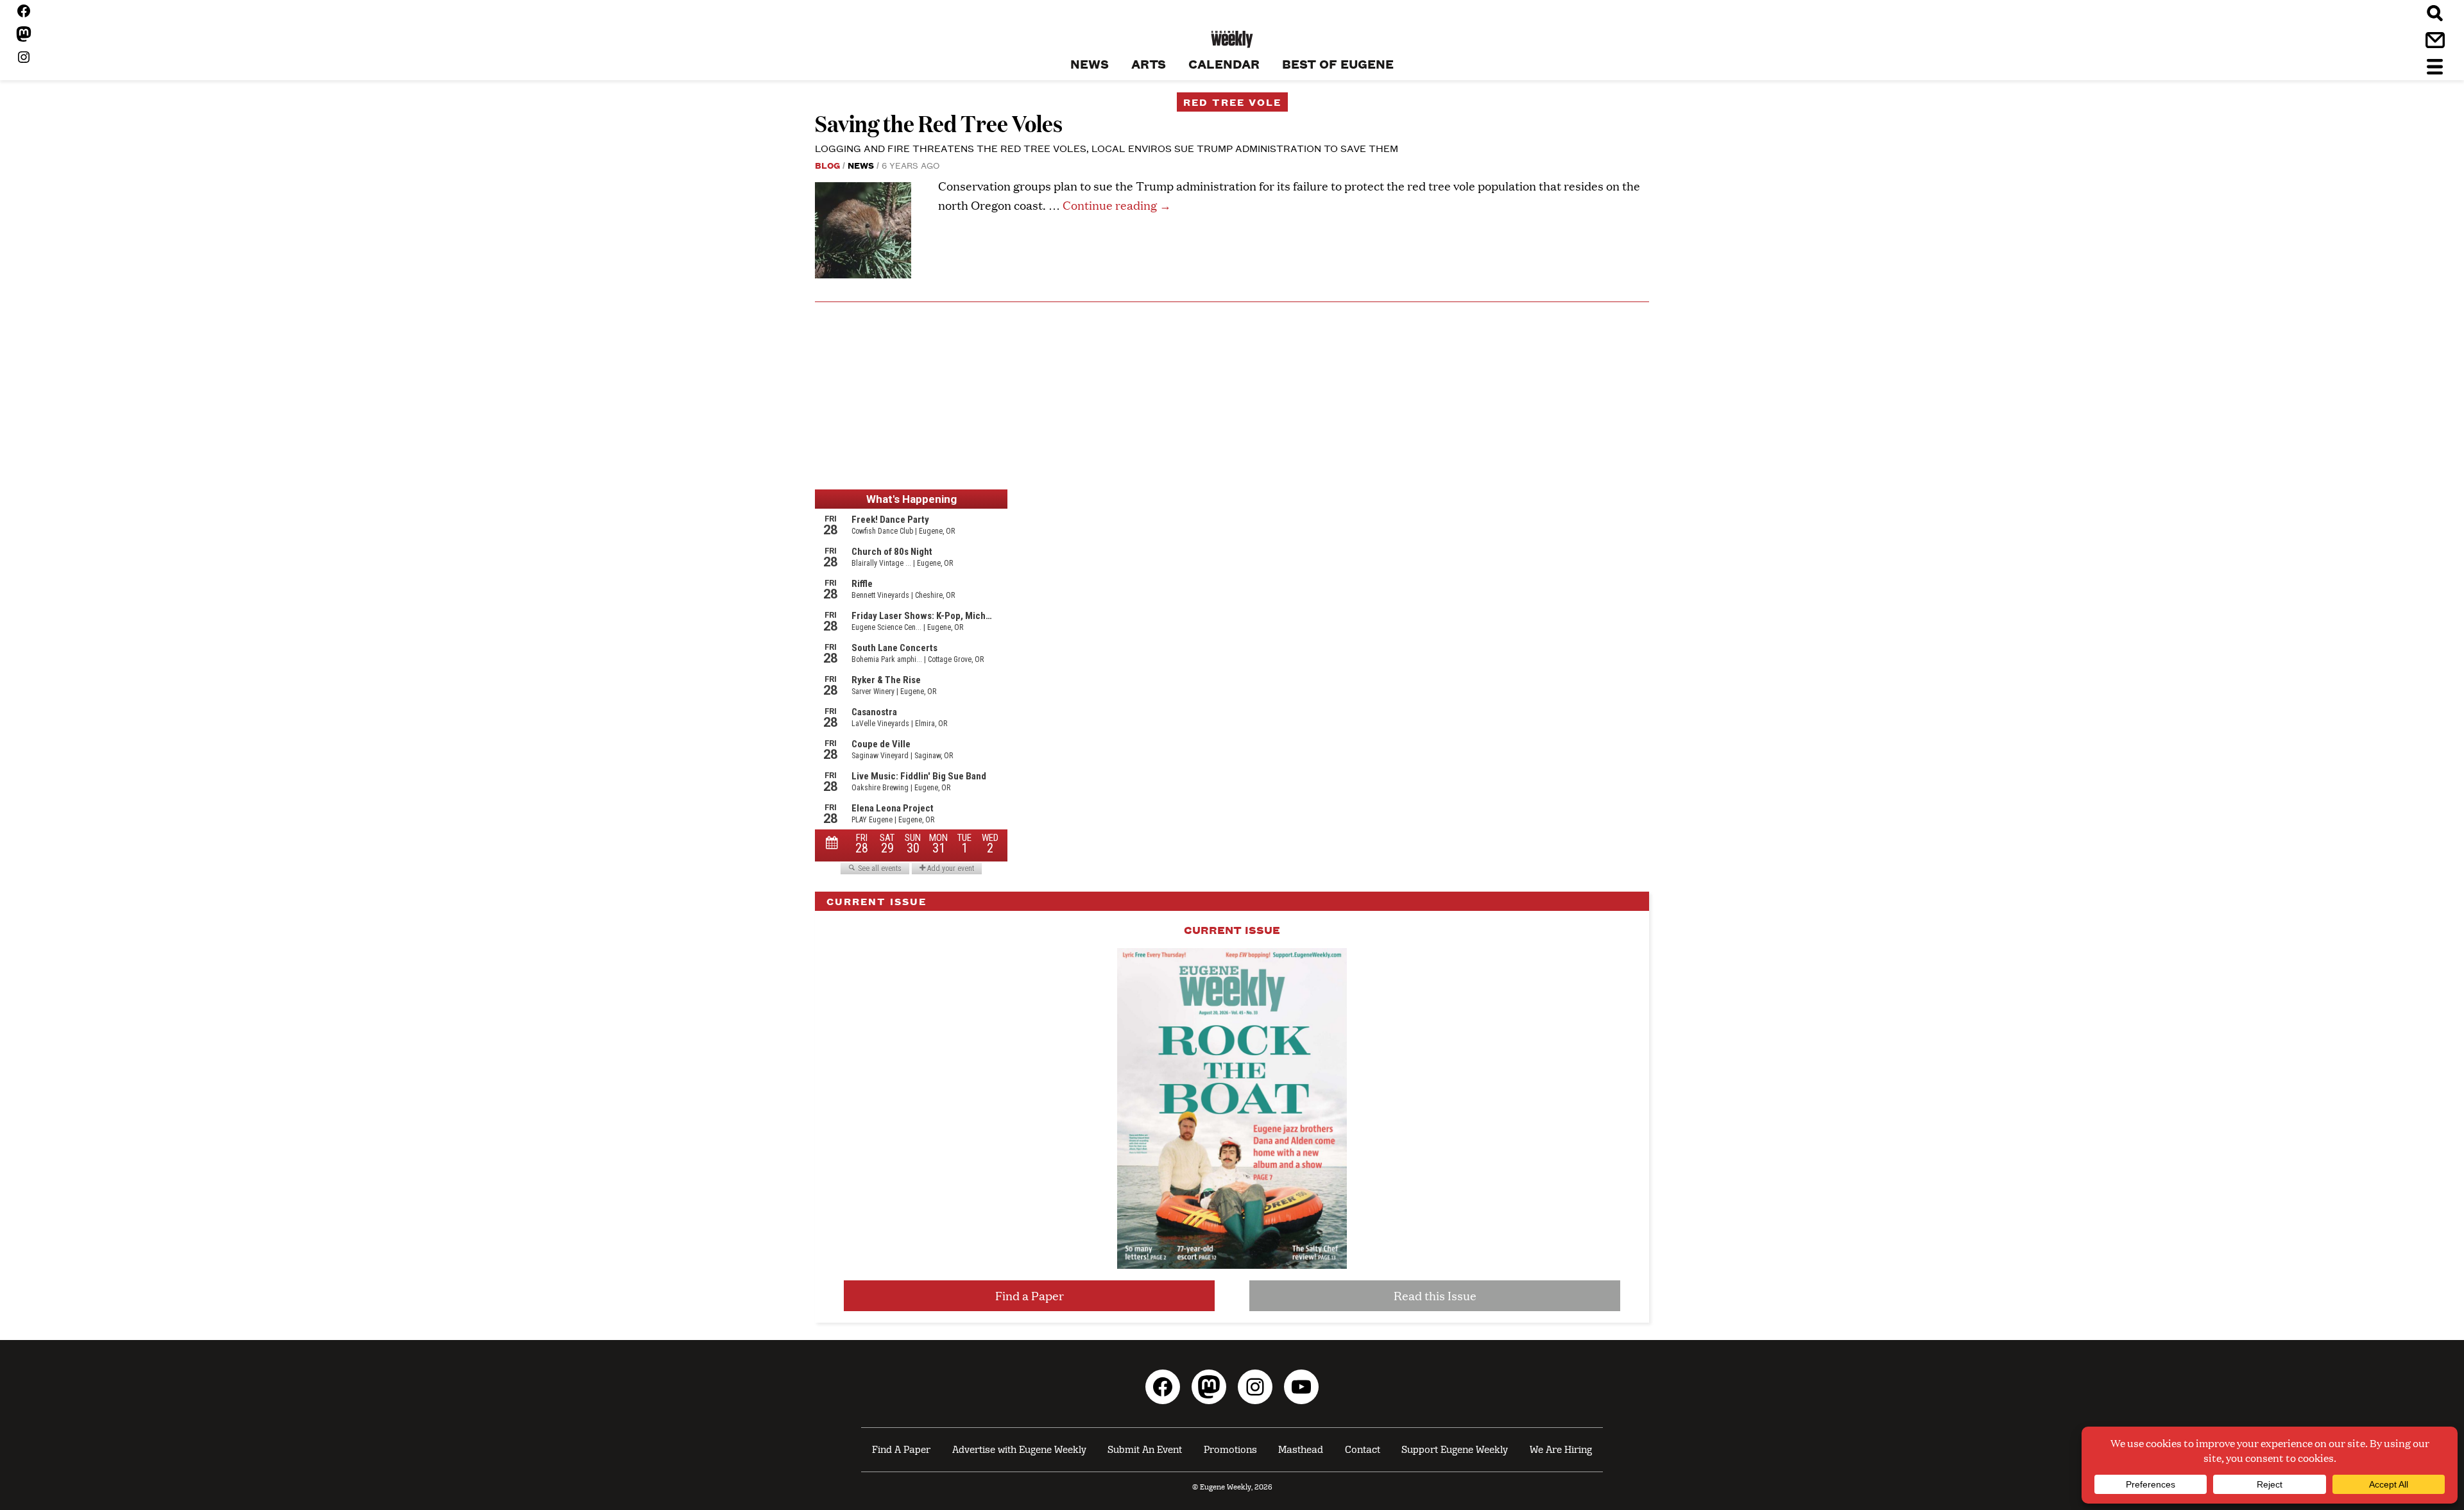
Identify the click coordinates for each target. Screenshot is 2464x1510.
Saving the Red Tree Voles (939, 123)
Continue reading (1117, 205)
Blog (827, 165)
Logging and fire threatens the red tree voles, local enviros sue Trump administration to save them (1107, 148)
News (861, 165)
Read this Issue (1435, 1295)
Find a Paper (1030, 1295)
